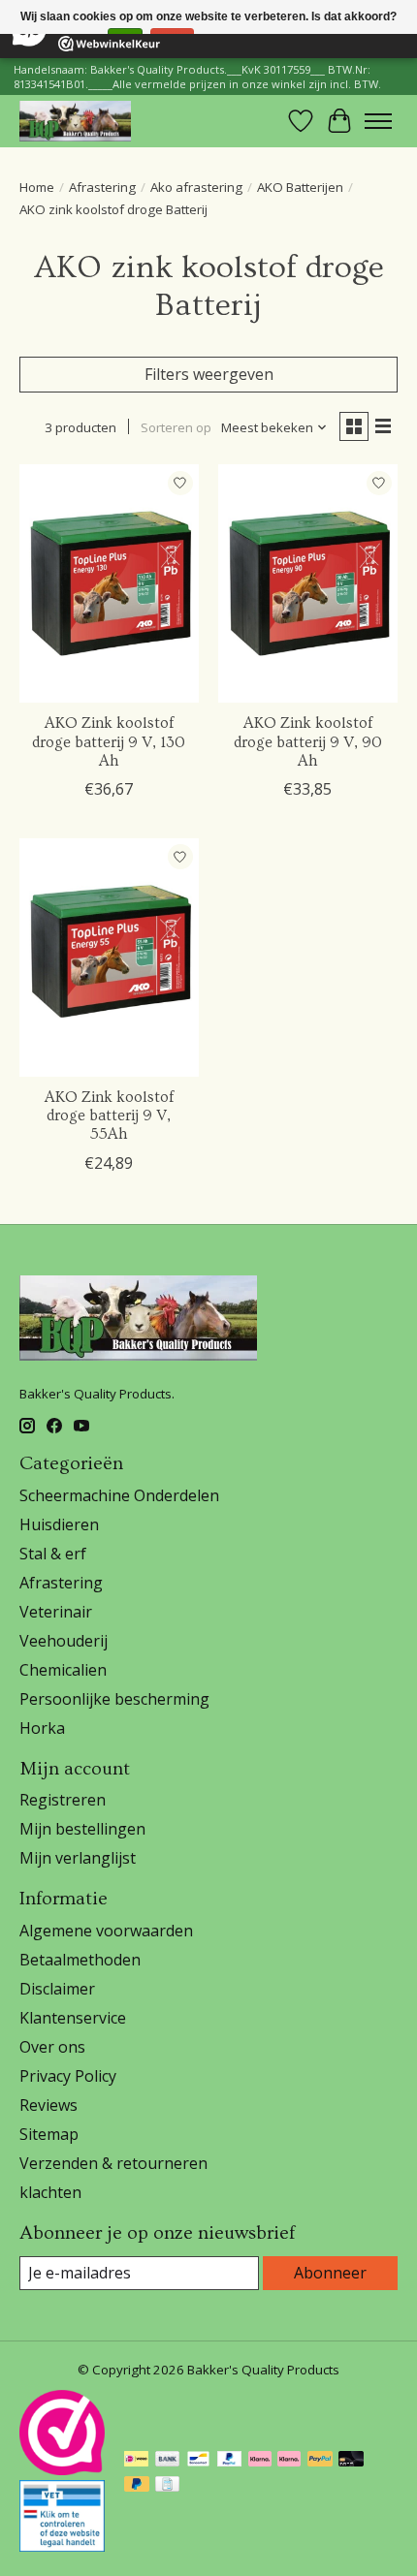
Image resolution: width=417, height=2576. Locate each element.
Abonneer (330, 2273)
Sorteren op (176, 427)
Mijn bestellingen (82, 1829)
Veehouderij (64, 1641)
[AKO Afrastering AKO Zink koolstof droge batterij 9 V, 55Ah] (109, 958)
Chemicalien (63, 1670)
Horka (42, 1728)
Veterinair (56, 1612)
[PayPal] (230, 2461)
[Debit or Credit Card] (351, 2461)
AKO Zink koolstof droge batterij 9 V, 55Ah (109, 1115)
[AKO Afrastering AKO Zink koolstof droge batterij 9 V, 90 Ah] (308, 583)
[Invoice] (167, 2486)
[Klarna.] (289, 2461)
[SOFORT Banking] (260, 2461)
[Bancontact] (198, 2461)
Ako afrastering (196, 187)
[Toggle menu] (378, 121)
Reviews (48, 2105)
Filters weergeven (209, 374)
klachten (50, 2192)
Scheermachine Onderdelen (119, 1495)
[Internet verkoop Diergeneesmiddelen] (62, 2546)
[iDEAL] (136, 2461)
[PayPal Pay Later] (137, 2486)
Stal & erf (53, 1554)
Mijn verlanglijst (78, 1858)
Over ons (52, 2047)
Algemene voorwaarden (106, 1931)
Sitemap (49, 2134)
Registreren (63, 1800)
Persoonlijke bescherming (114, 1699)
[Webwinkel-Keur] (62, 2469)
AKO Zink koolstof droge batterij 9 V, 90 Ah (308, 741)
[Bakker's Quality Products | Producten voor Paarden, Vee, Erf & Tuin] (75, 121)
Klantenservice (73, 2018)
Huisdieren (59, 1524)
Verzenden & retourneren (113, 2163)
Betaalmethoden (80, 1960)
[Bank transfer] (168, 2461)
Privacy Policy (68, 2076)
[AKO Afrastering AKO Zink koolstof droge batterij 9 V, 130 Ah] (109, 583)
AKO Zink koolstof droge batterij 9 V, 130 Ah (109, 741)
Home (37, 187)
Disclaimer (57, 1989)
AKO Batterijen (300, 187)
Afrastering (102, 187)
